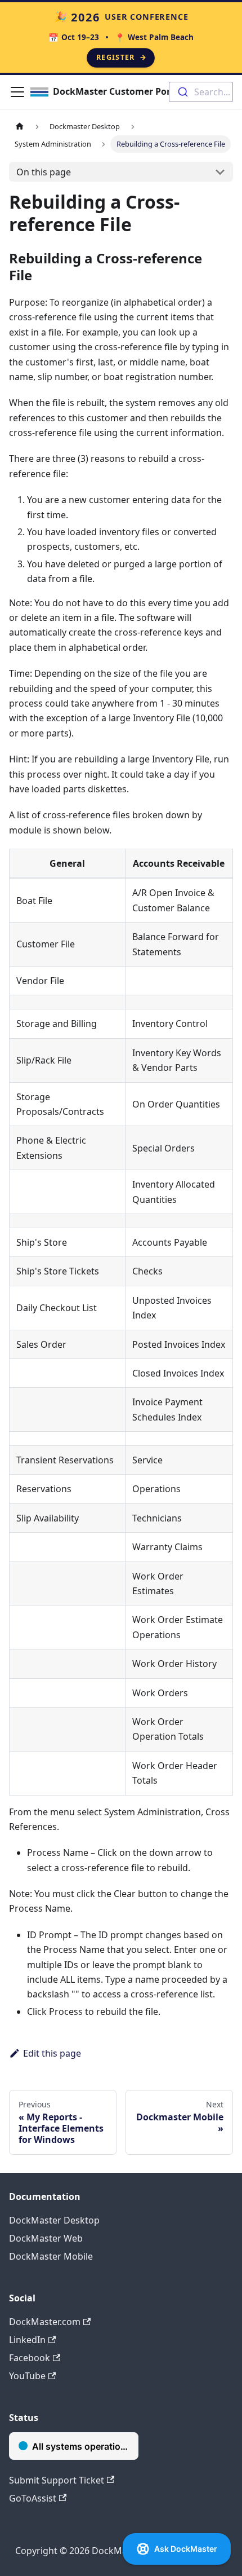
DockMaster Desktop (54, 2220)
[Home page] (20, 127)
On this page (44, 172)
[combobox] (201, 92)
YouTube (27, 2376)
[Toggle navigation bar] (17, 92)
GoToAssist (33, 2498)
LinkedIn (27, 2340)
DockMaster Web (46, 2238)
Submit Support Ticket (57, 2480)
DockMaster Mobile (51, 2256)
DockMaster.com (45, 2322)
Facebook (30, 2358)
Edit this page (52, 2053)
